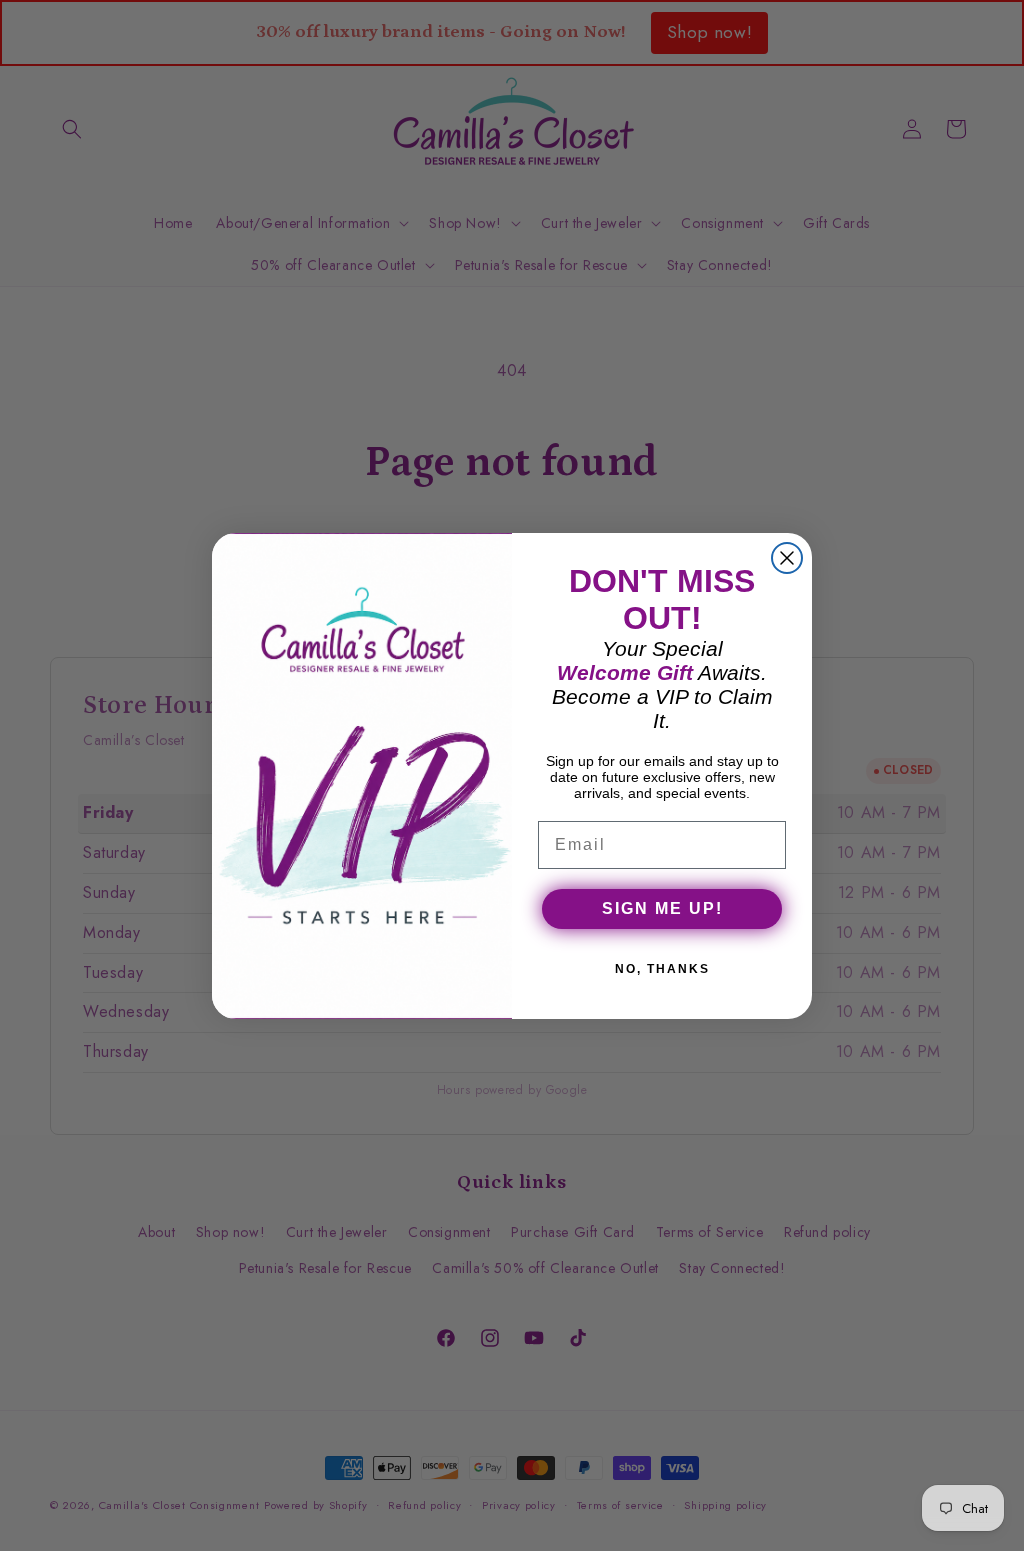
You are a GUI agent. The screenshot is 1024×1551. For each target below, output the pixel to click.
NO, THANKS (662, 969)
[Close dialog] (787, 558)
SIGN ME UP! (662, 908)
